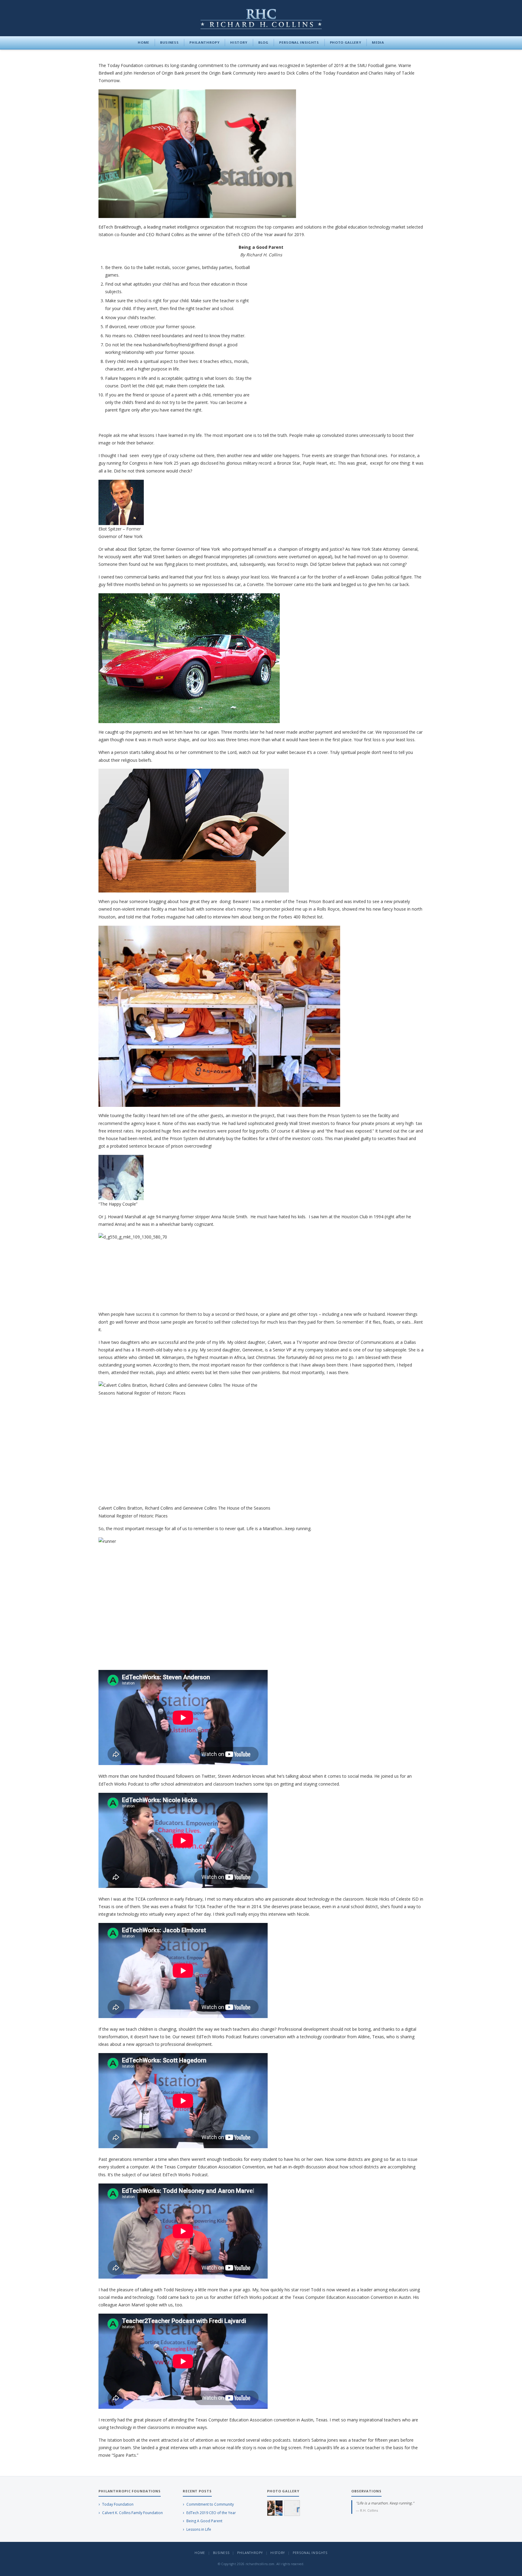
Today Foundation (118, 2504)
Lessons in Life (199, 2529)
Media (378, 42)
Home (143, 42)
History (239, 42)
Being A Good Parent (204, 2521)
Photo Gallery (346, 42)
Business (169, 42)
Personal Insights (299, 42)
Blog (263, 42)
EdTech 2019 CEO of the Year (211, 2513)
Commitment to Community (210, 2504)
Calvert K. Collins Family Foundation (132, 2513)
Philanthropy (204, 42)
